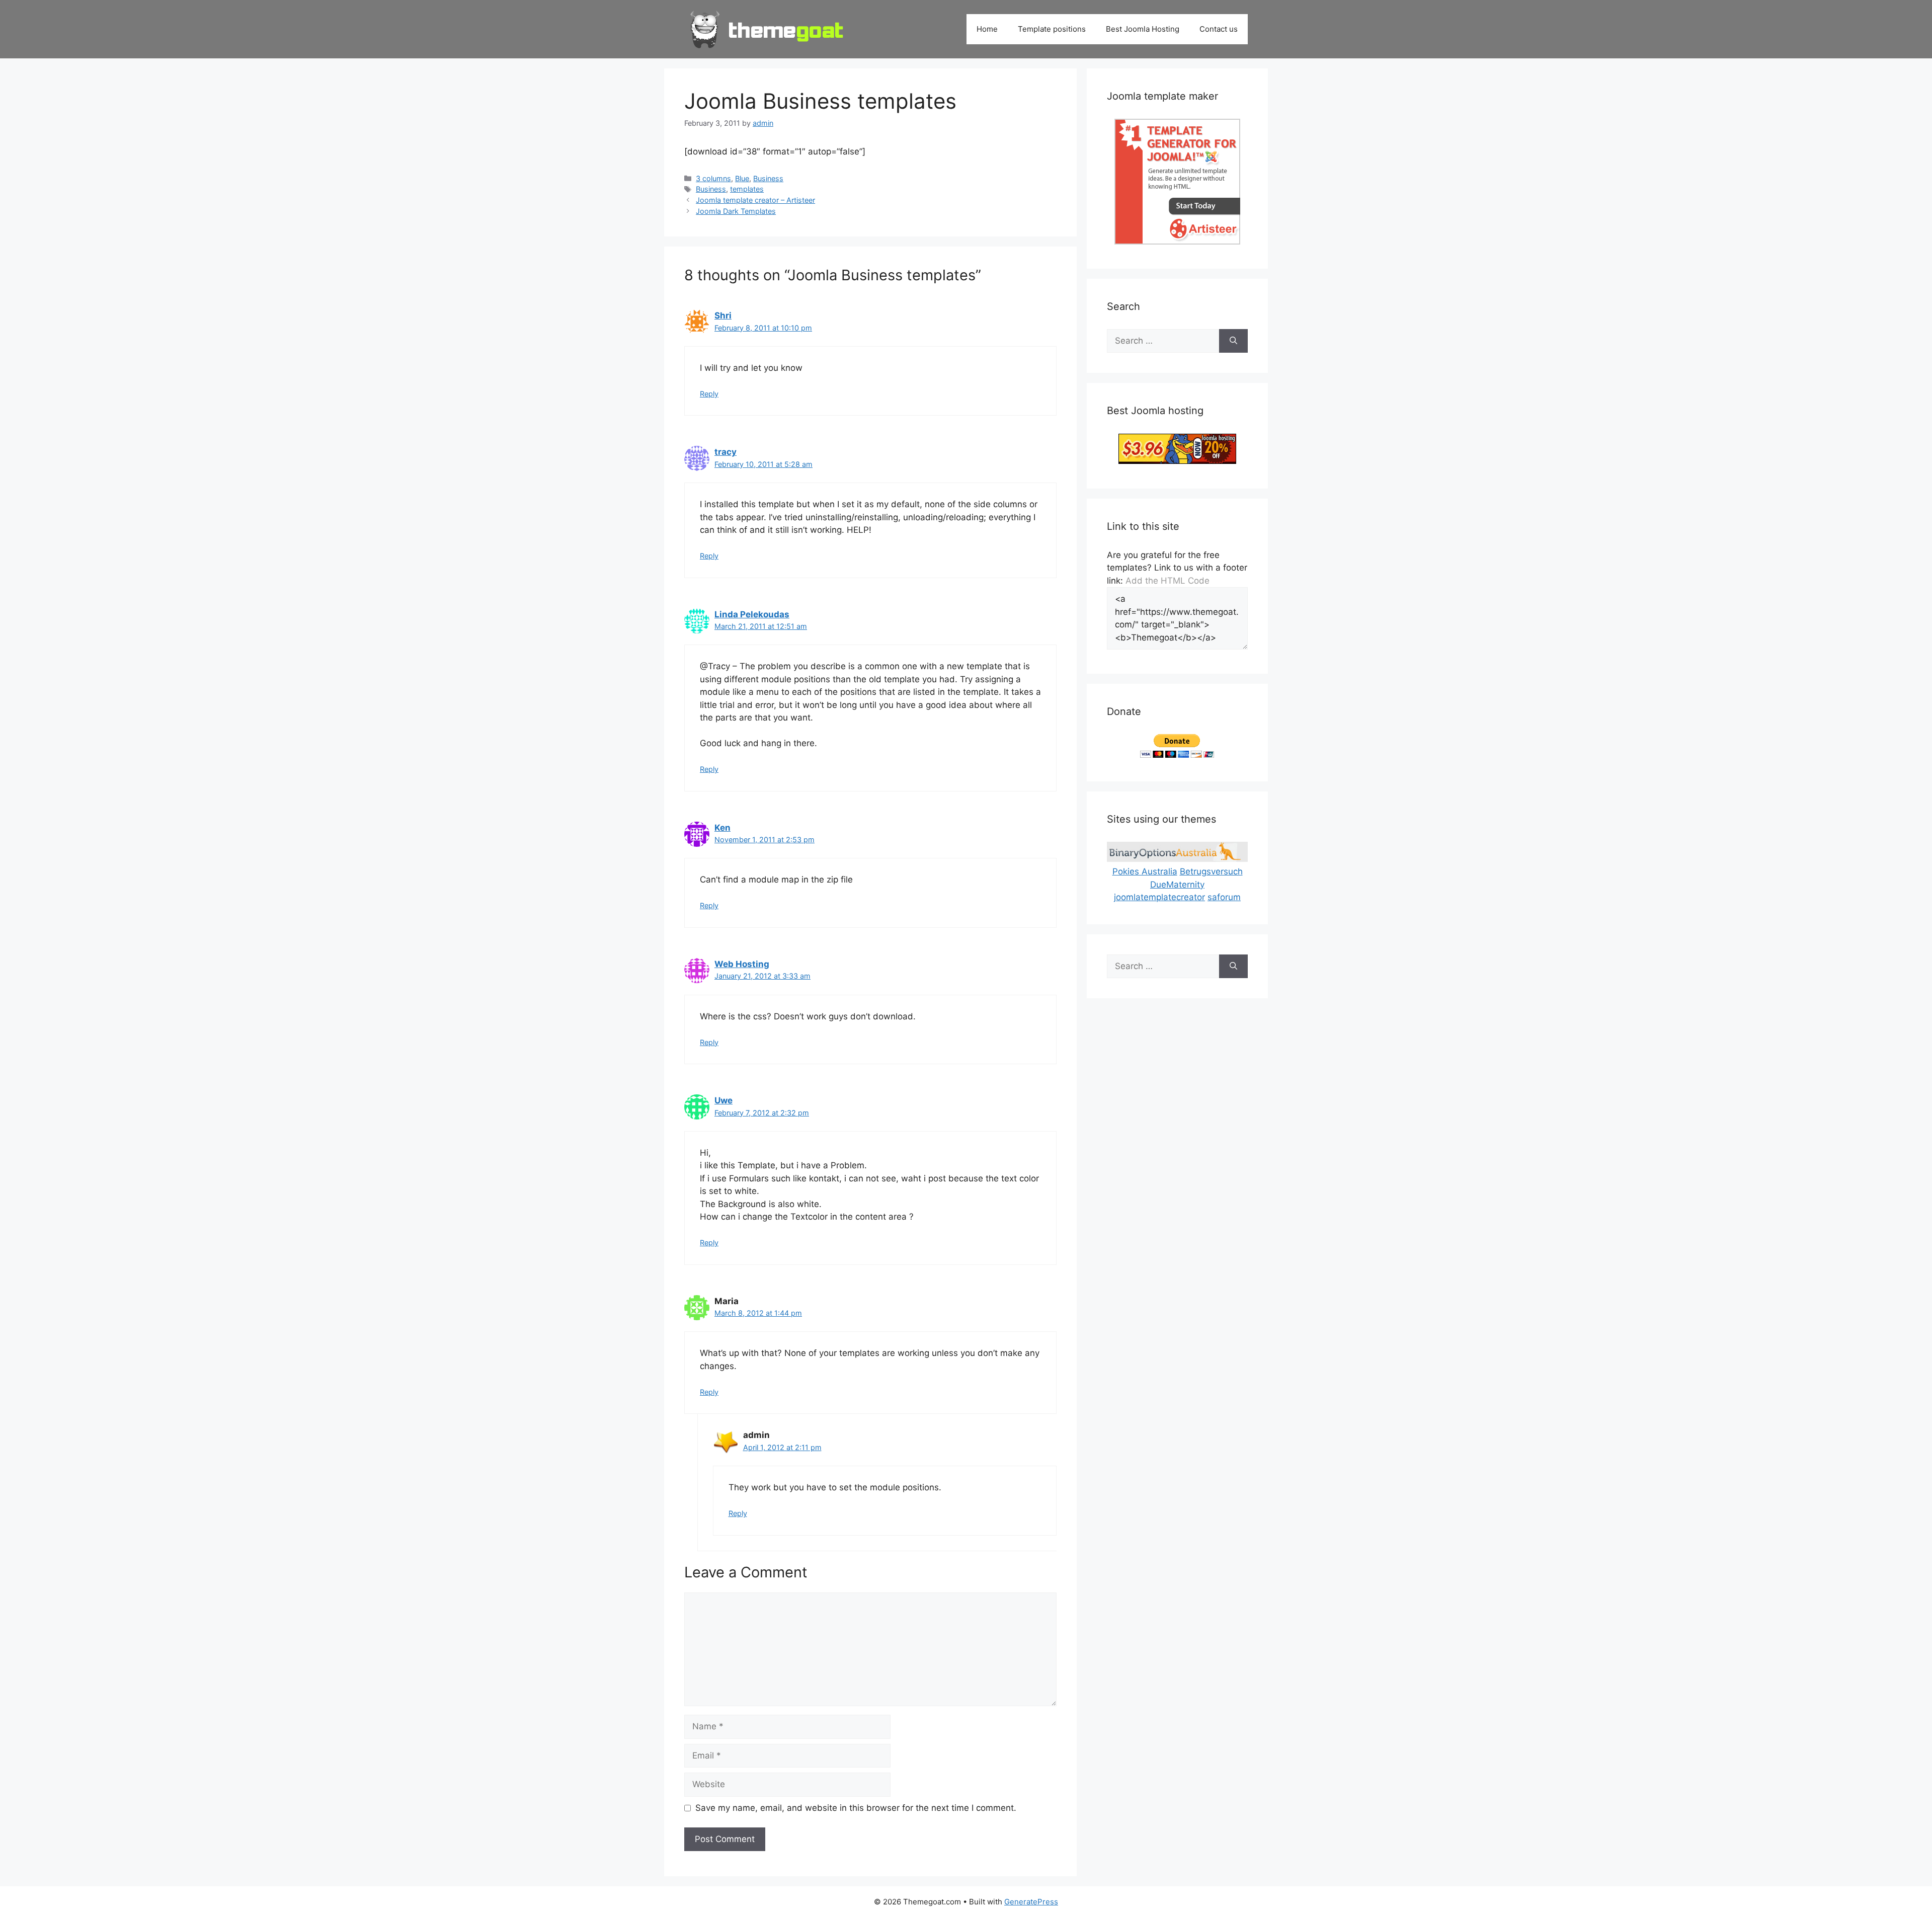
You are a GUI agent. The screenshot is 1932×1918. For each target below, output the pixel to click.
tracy (726, 452)
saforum (1224, 897)
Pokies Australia (1145, 871)
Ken (722, 828)
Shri (723, 315)
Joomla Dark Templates (736, 211)
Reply (709, 394)
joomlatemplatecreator (1159, 897)
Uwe (723, 1100)
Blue (742, 178)
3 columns (713, 178)
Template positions (1052, 29)
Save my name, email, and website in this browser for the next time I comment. (856, 1808)
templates (747, 189)
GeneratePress (1031, 1902)
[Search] (1233, 341)
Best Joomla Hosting (1143, 29)
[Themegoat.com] (767, 29)
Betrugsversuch (1211, 871)
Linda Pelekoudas (752, 614)
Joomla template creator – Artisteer (755, 200)
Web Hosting (742, 964)
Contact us (1219, 29)
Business (768, 178)
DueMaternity (1177, 885)
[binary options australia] (1177, 859)
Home (987, 29)
